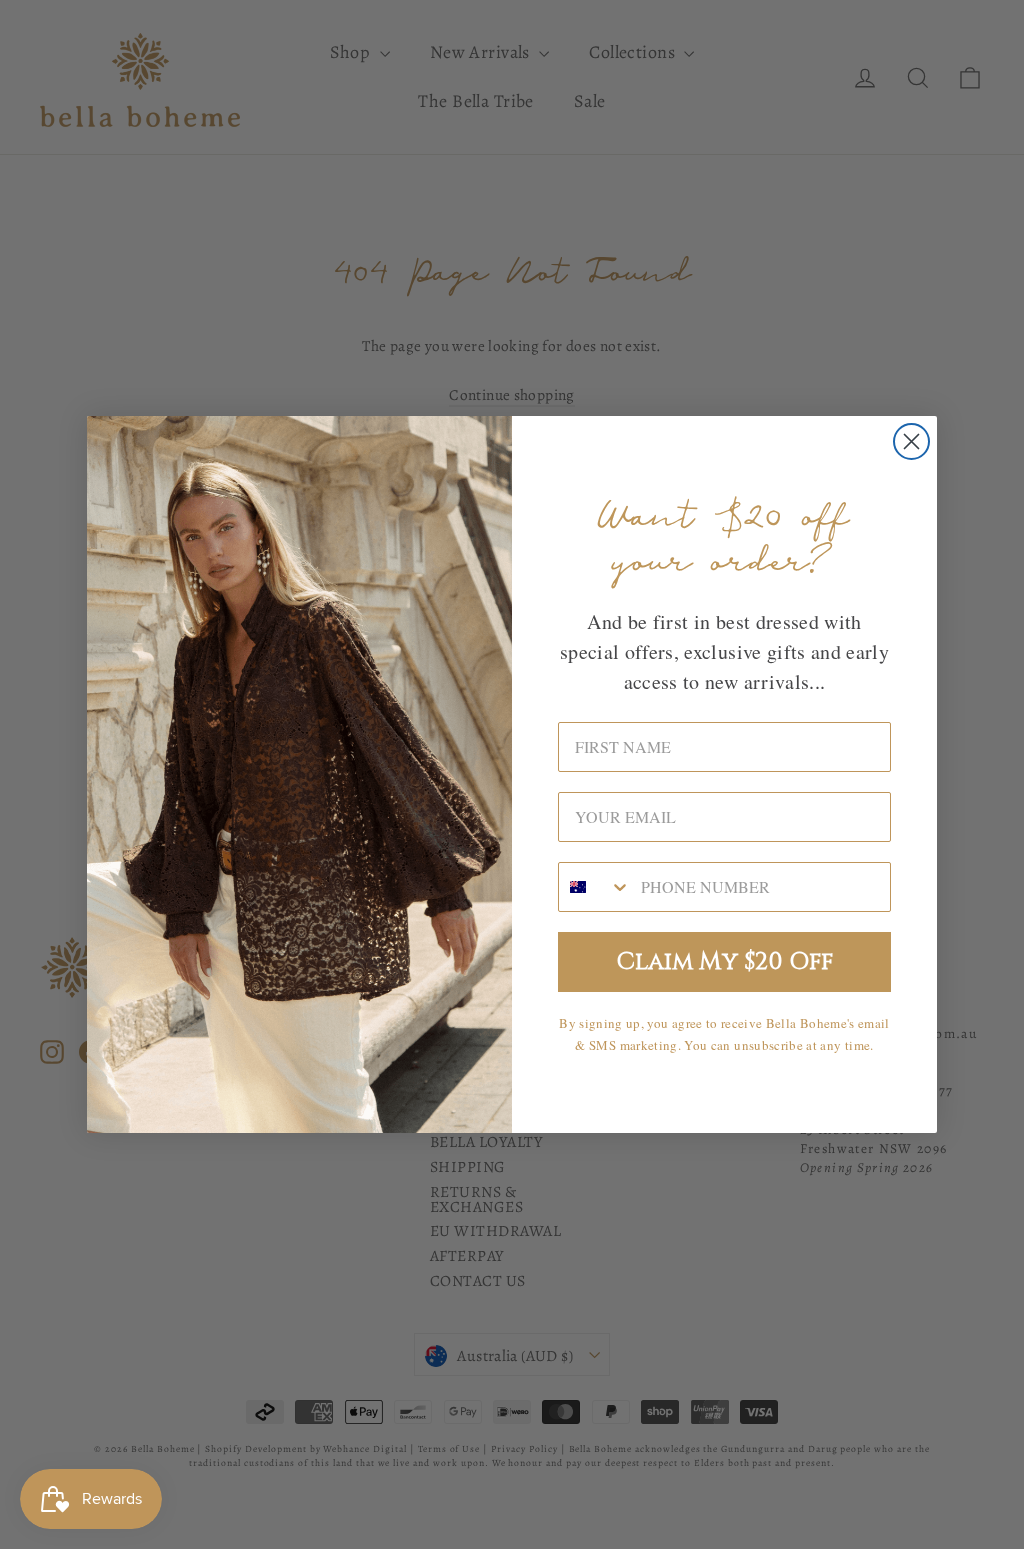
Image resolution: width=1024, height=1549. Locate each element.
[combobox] (595, 887)
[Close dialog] (911, 441)
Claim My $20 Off (725, 962)
